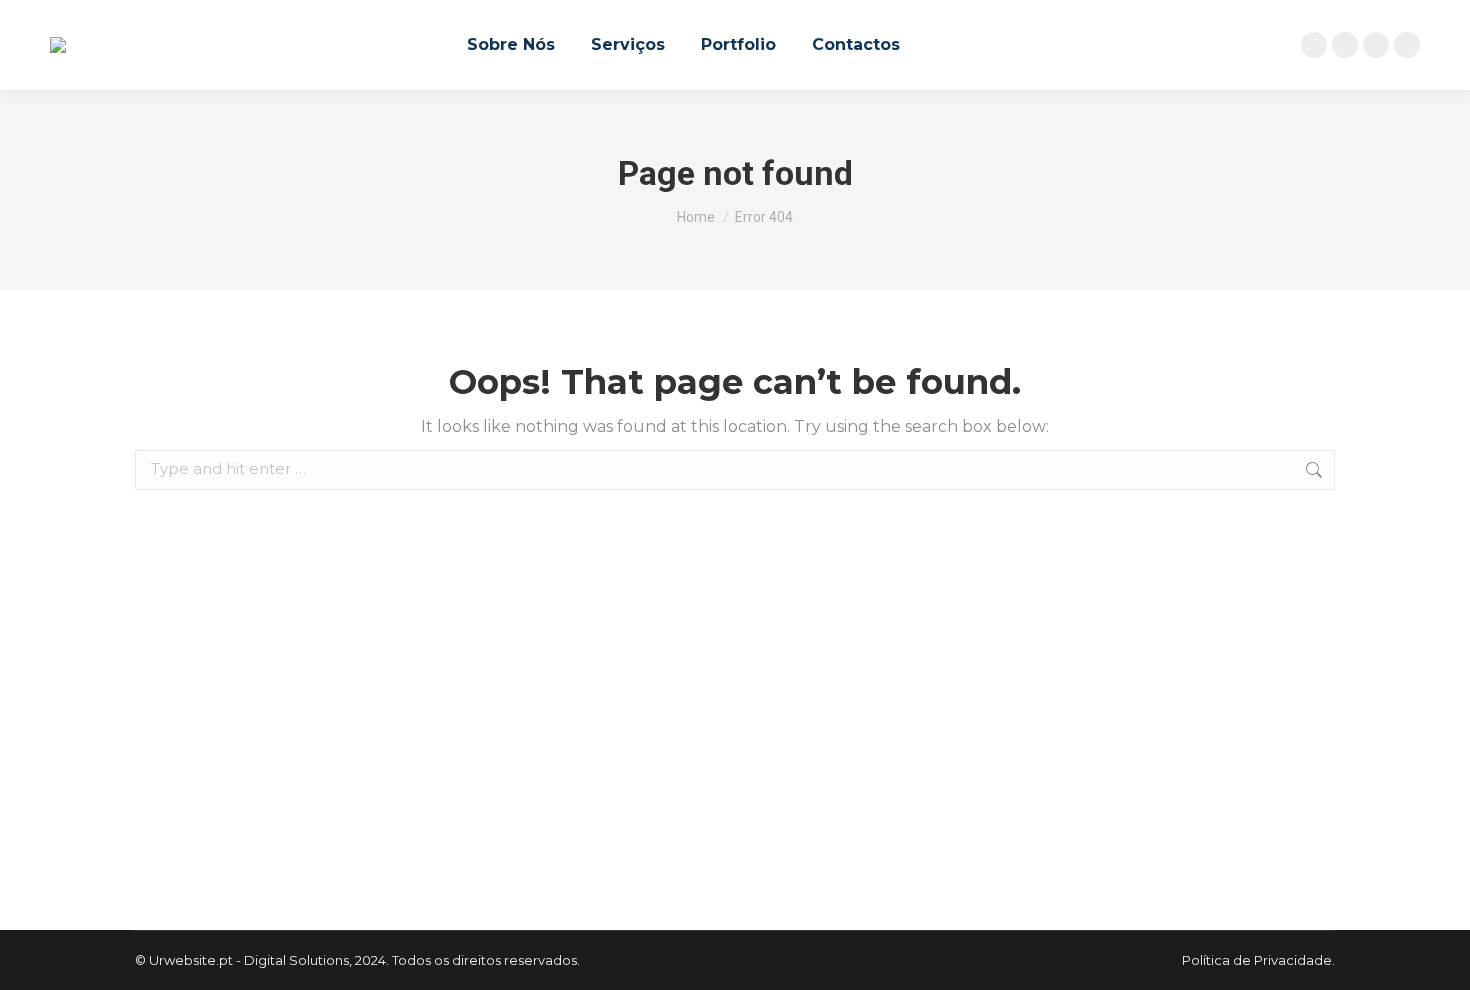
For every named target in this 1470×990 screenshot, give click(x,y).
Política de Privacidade (1257, 960)
